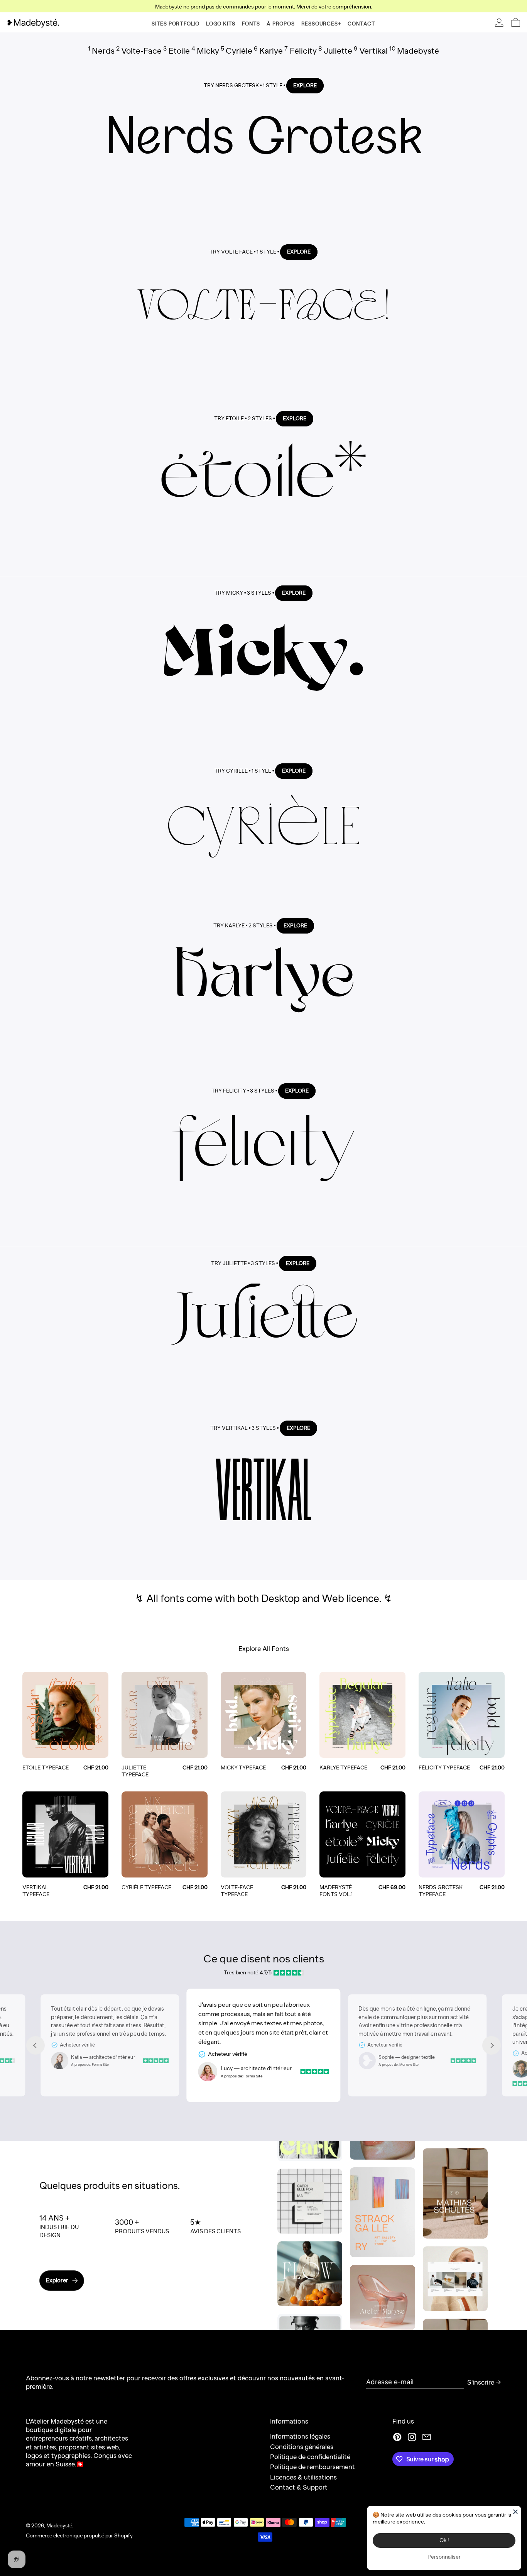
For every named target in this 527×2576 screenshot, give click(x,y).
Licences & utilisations (303, 2477)
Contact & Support (299, 2487)
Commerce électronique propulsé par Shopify (79, 2535)
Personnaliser (444, 2557)
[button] (516, 22)
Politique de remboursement (312, 2467)
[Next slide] (492, 2045)
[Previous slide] (35, 2045)
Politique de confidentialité (310, 2457)
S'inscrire (481, 2382)
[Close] (515, 2512)
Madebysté (59, 2525)
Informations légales (300, 2436)
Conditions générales (302, 2447)
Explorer (57, 2280)
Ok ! (444, 2540)
